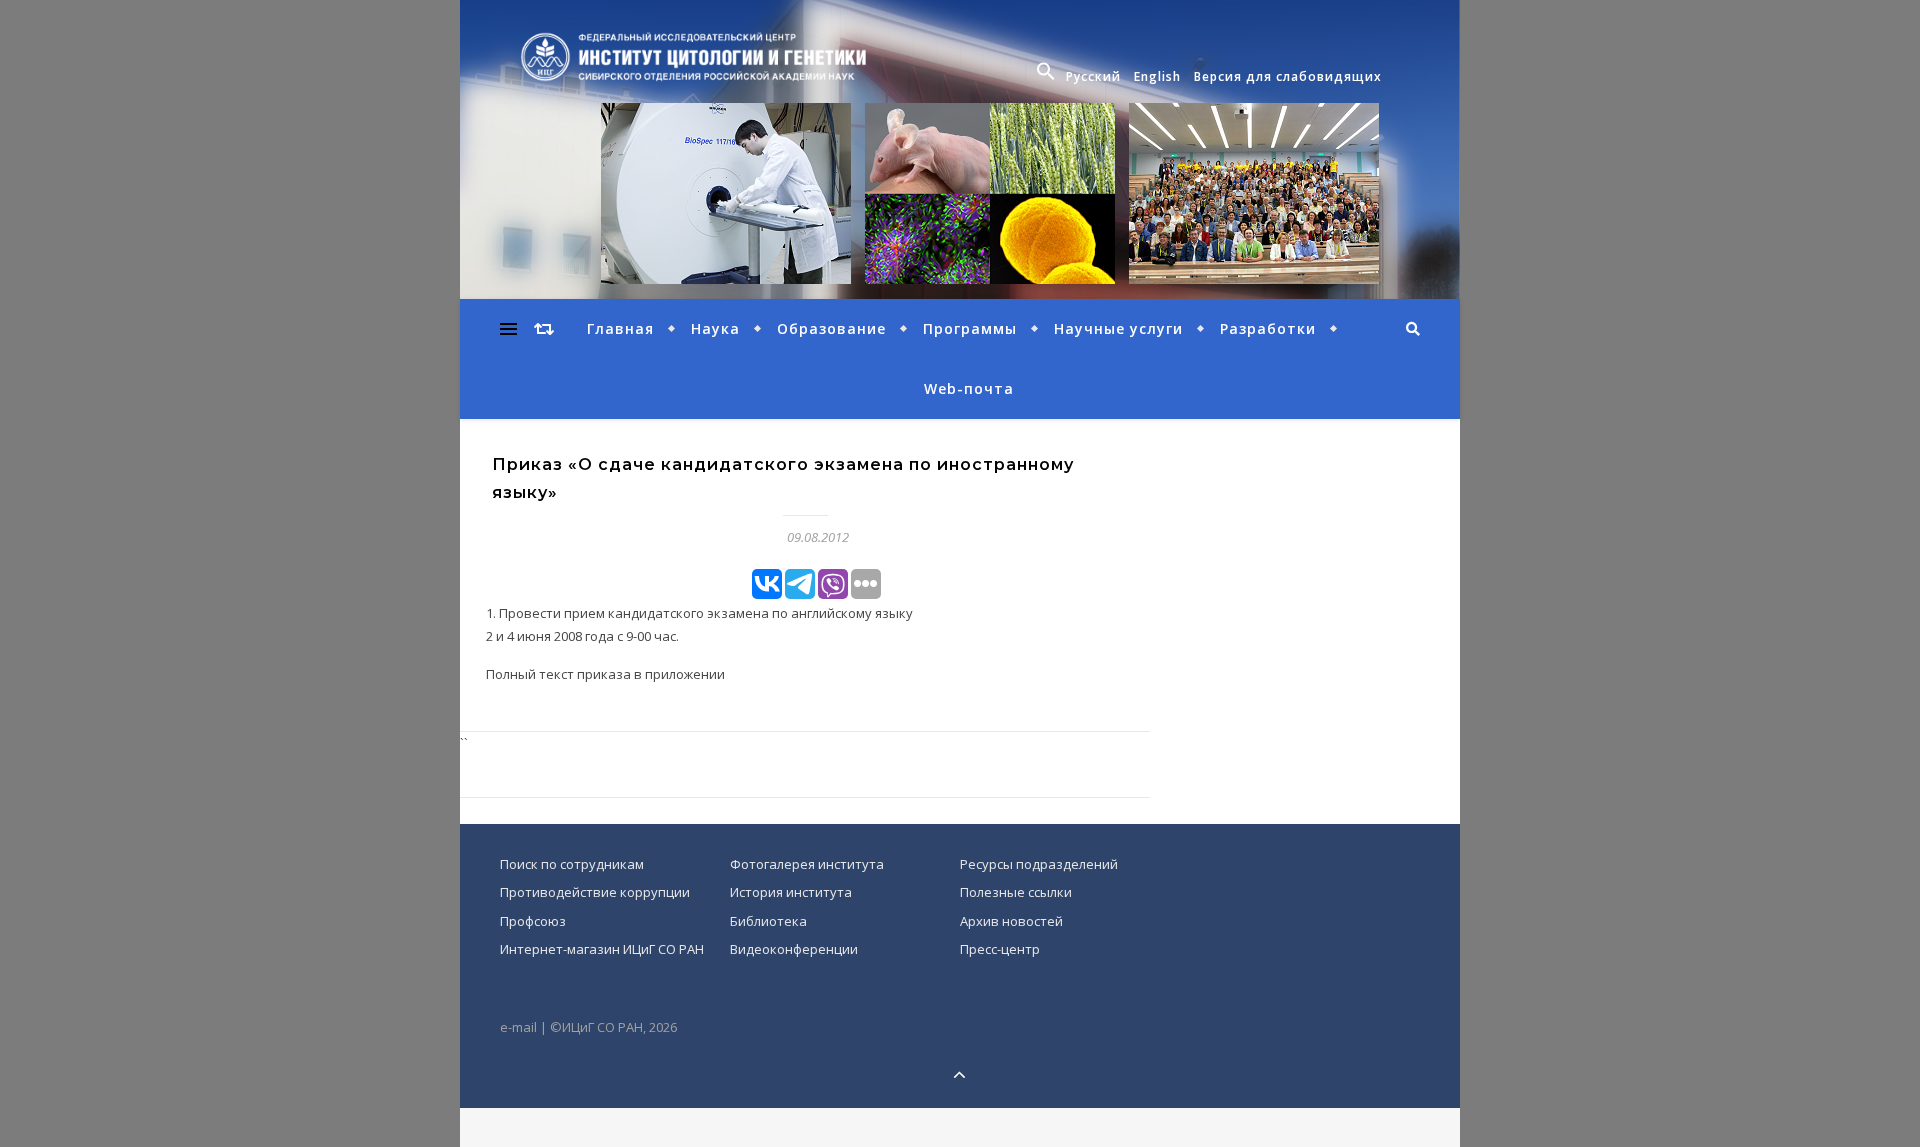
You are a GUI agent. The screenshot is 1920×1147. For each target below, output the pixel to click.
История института (791, 892)
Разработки (1268, 328)
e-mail (518, 1027)
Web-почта (969, 388)
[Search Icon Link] (1048, 77)
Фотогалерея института (807, 864)
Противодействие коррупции (595, 892)
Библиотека (768, 921)
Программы (970, 328)
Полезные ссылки (1016, 892)
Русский (1093, 76)
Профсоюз (533, 921)
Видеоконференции (794, 949)
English (1157, 76)
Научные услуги (1118, 328)
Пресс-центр (1000, 949)
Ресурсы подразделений (1039, 864)
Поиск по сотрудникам (572, 864)
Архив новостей (1011, 921)
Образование (831, 328)
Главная (620, 328)
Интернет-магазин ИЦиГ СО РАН (602, 949)
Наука (715, 328)
